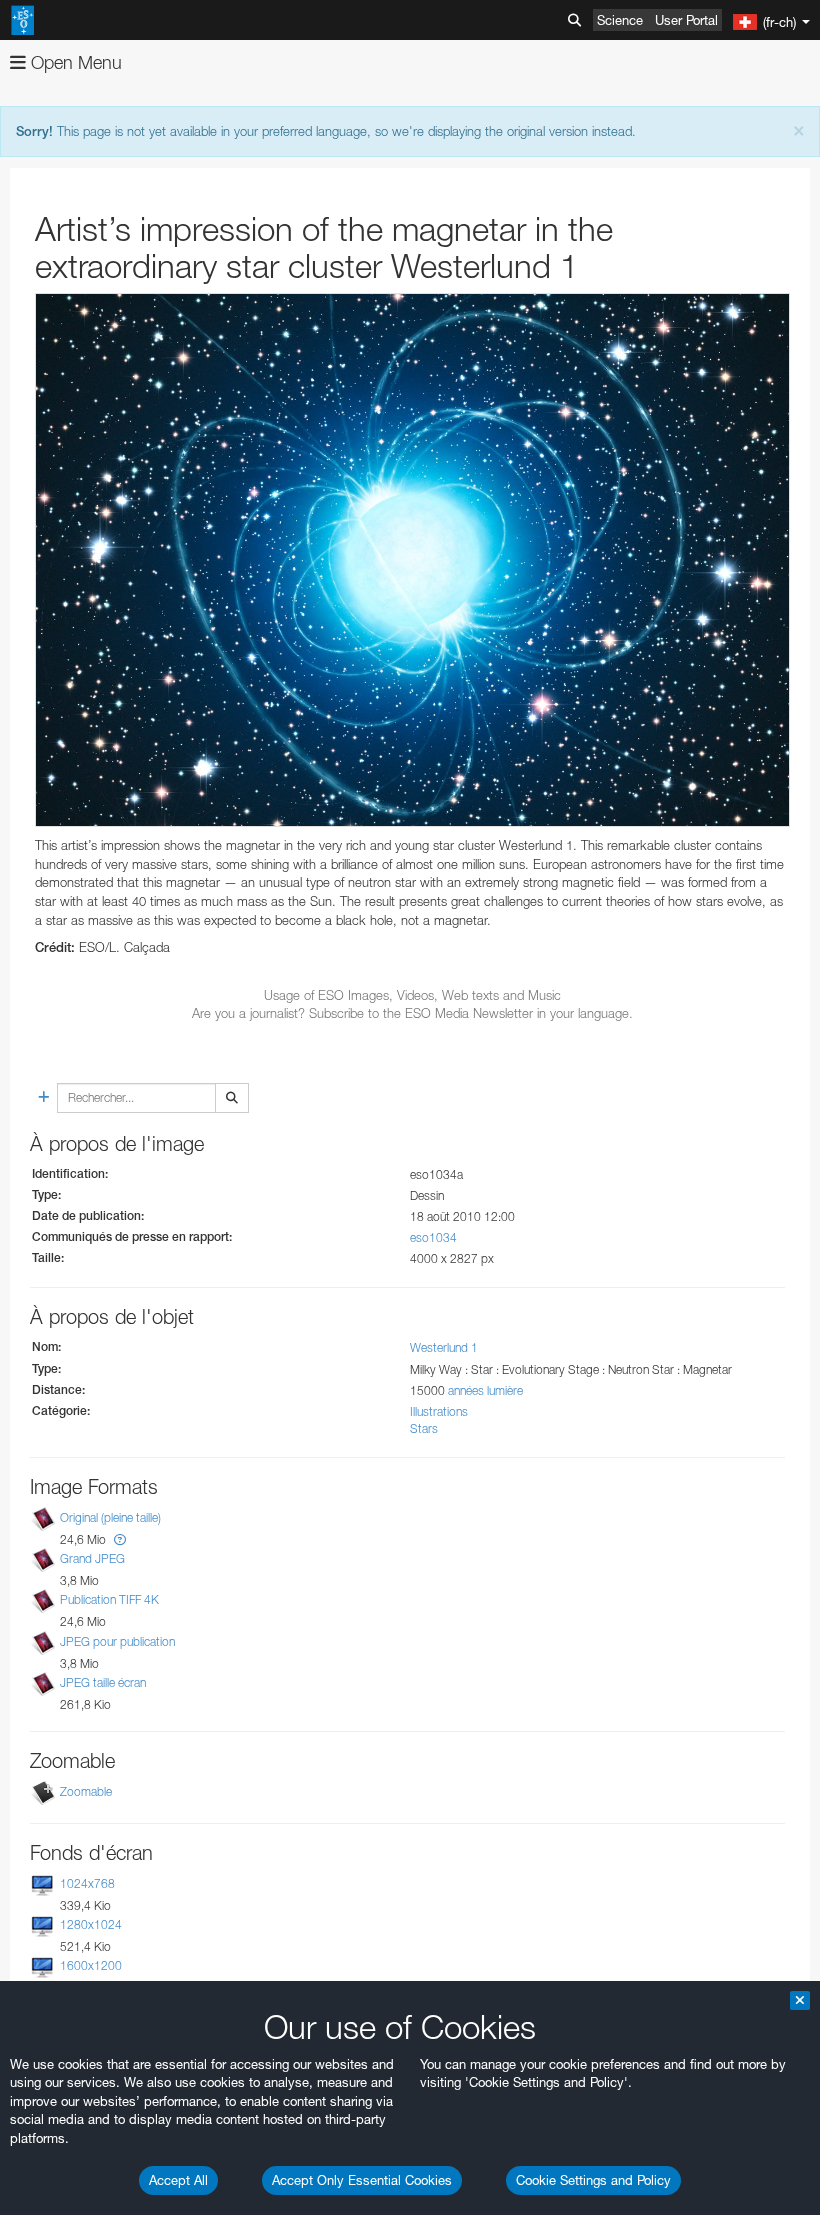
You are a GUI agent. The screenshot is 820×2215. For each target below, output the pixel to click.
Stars (424, 1428)
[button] (120, 1539)
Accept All (178, 2180)
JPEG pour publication (117, 1641)
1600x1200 (91, 1965)
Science (620, 20)
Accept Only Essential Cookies (362, 2180)
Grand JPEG (92, 1558)
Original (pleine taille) (110, 1517)
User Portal (686, 20)
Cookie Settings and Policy (593, 2180)
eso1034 (433, 1237)
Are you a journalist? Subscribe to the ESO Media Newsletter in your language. (412, 1013)
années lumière (485, 1390)
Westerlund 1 (444, 1347)
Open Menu (74, 62)
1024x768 (87, 1883)
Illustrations (439, 1411)
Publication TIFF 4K (109, 1600)
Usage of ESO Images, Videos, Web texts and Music (412, 995)
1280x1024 (91, 1924)
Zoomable (86, 1791)
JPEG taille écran (103, 1682)
